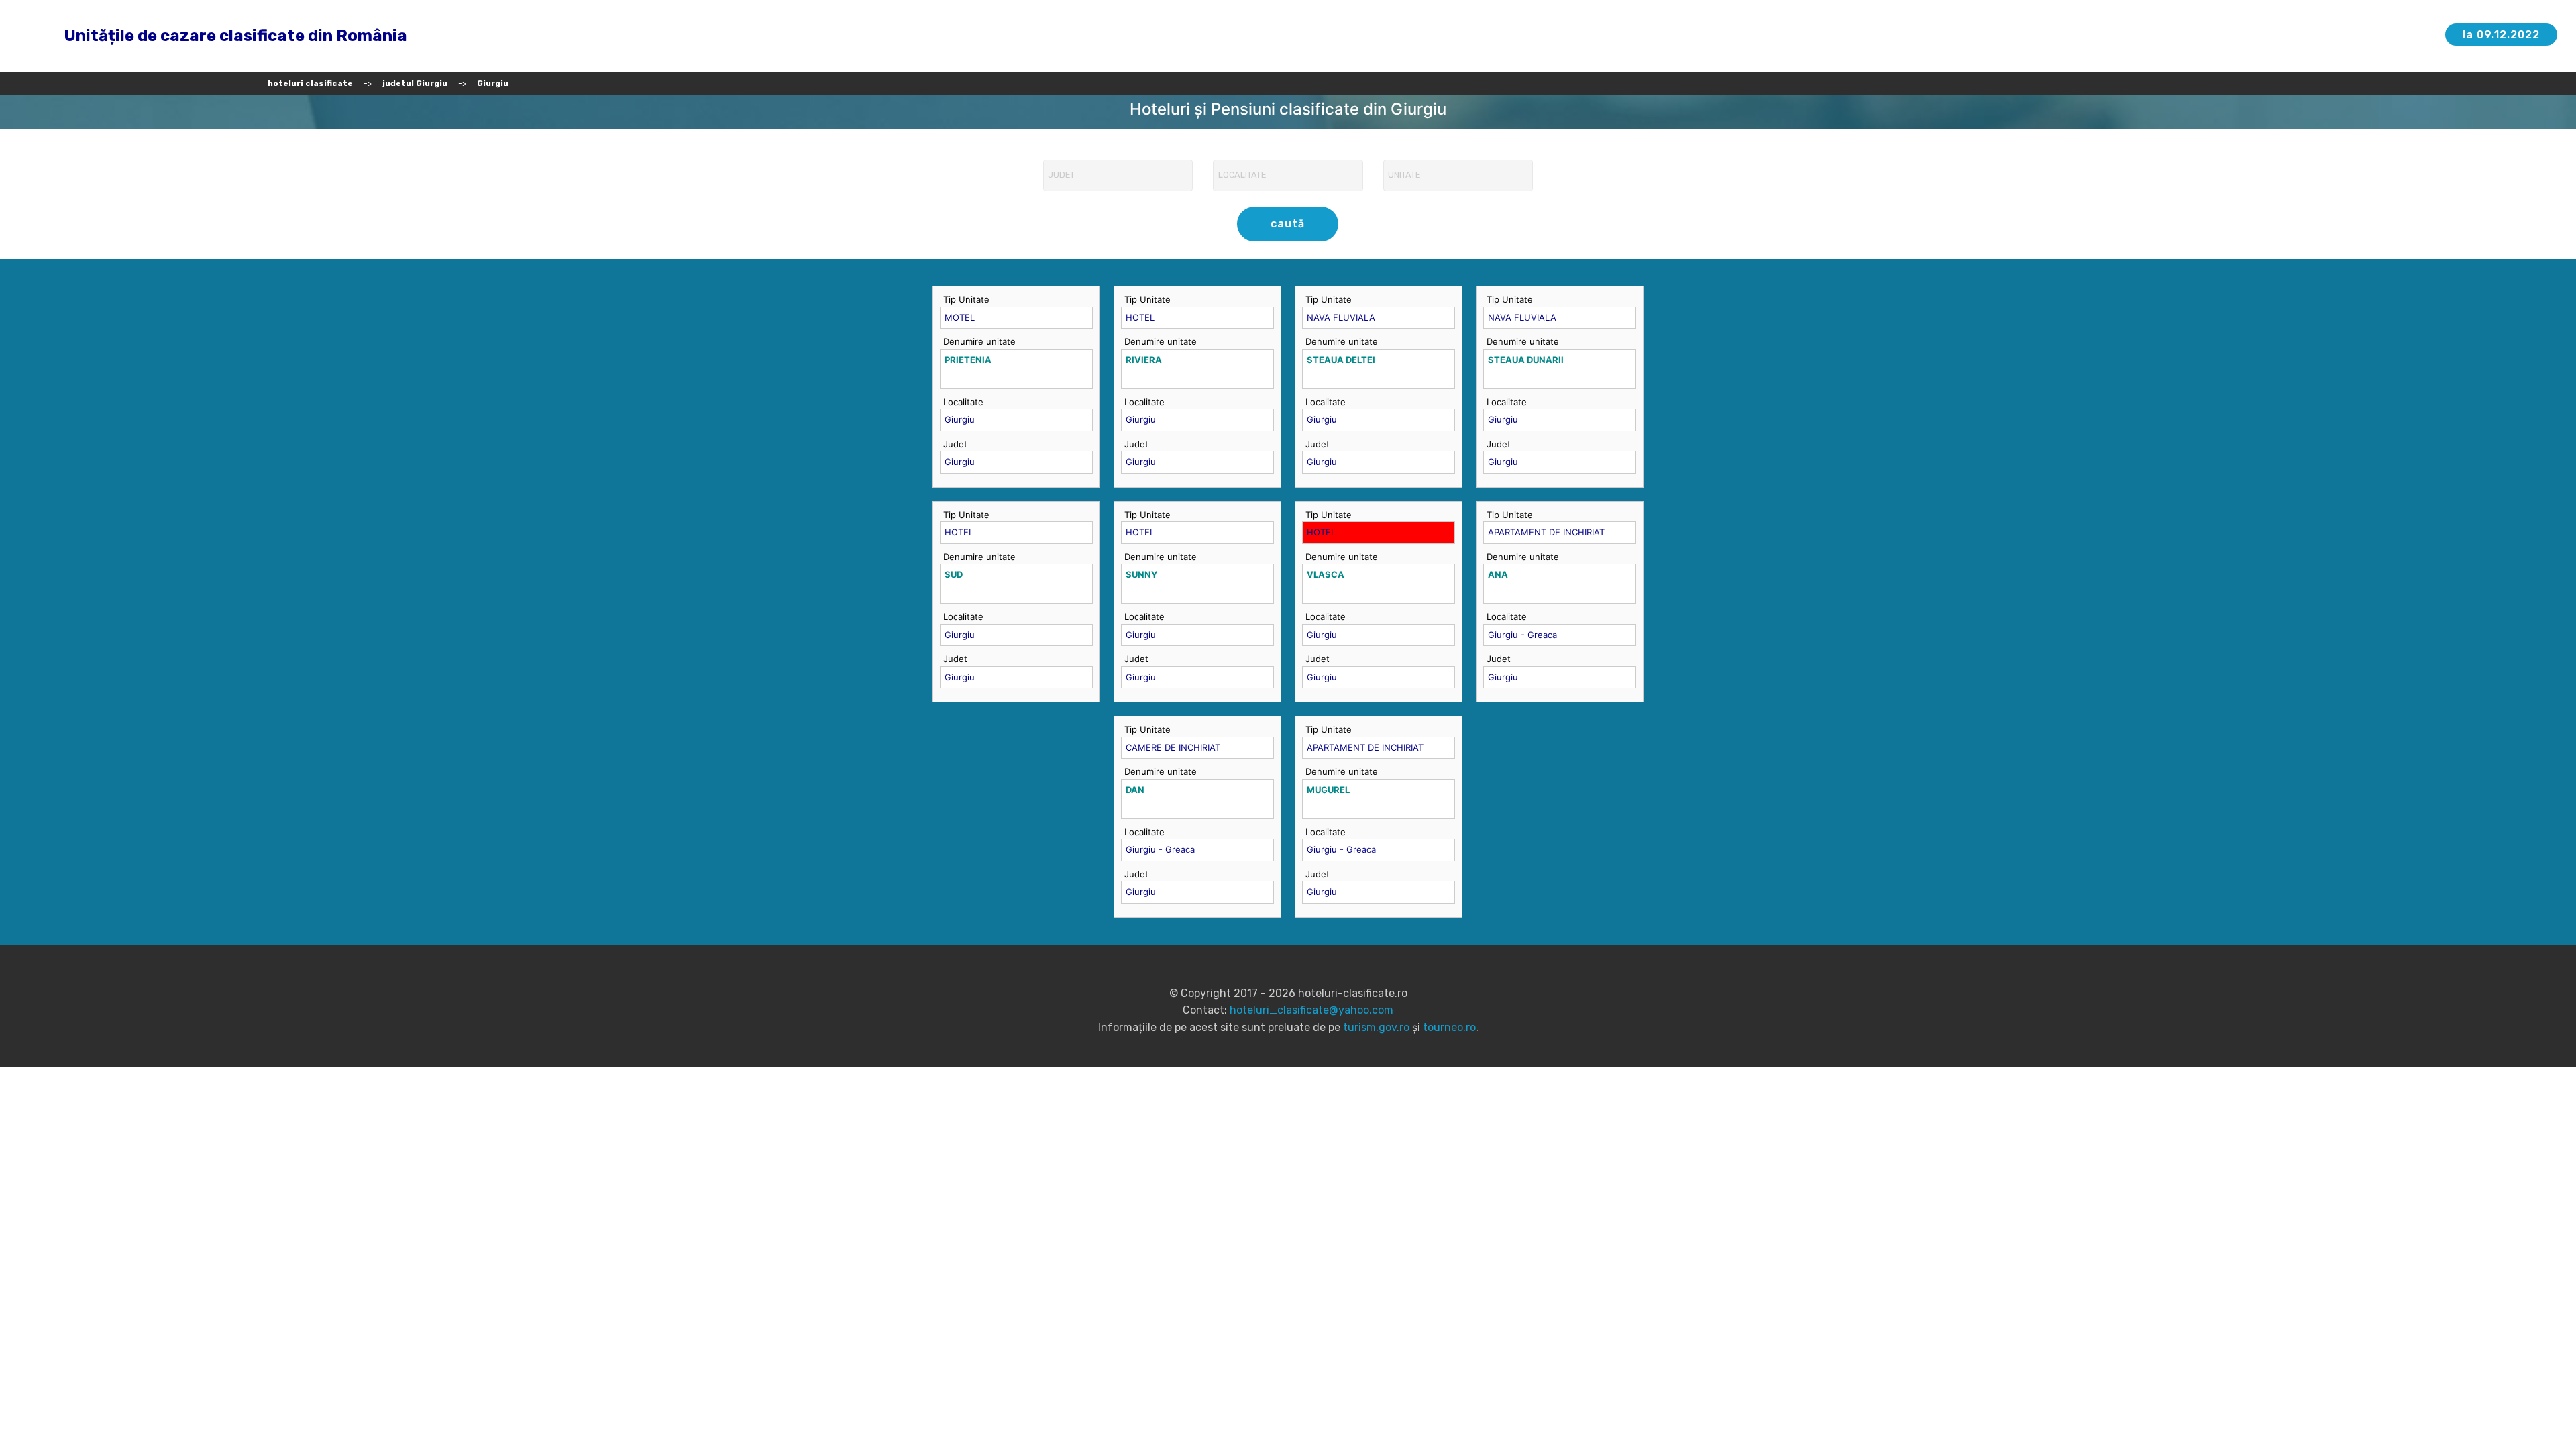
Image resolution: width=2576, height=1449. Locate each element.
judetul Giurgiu (415, 83)
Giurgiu (493, 83)
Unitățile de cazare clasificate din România (235, 36)
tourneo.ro (1449, 1027)
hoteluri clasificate (310, 83)
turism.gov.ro (1376, 1027)
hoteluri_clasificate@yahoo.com (1311, 1010)
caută (1288, 224)
